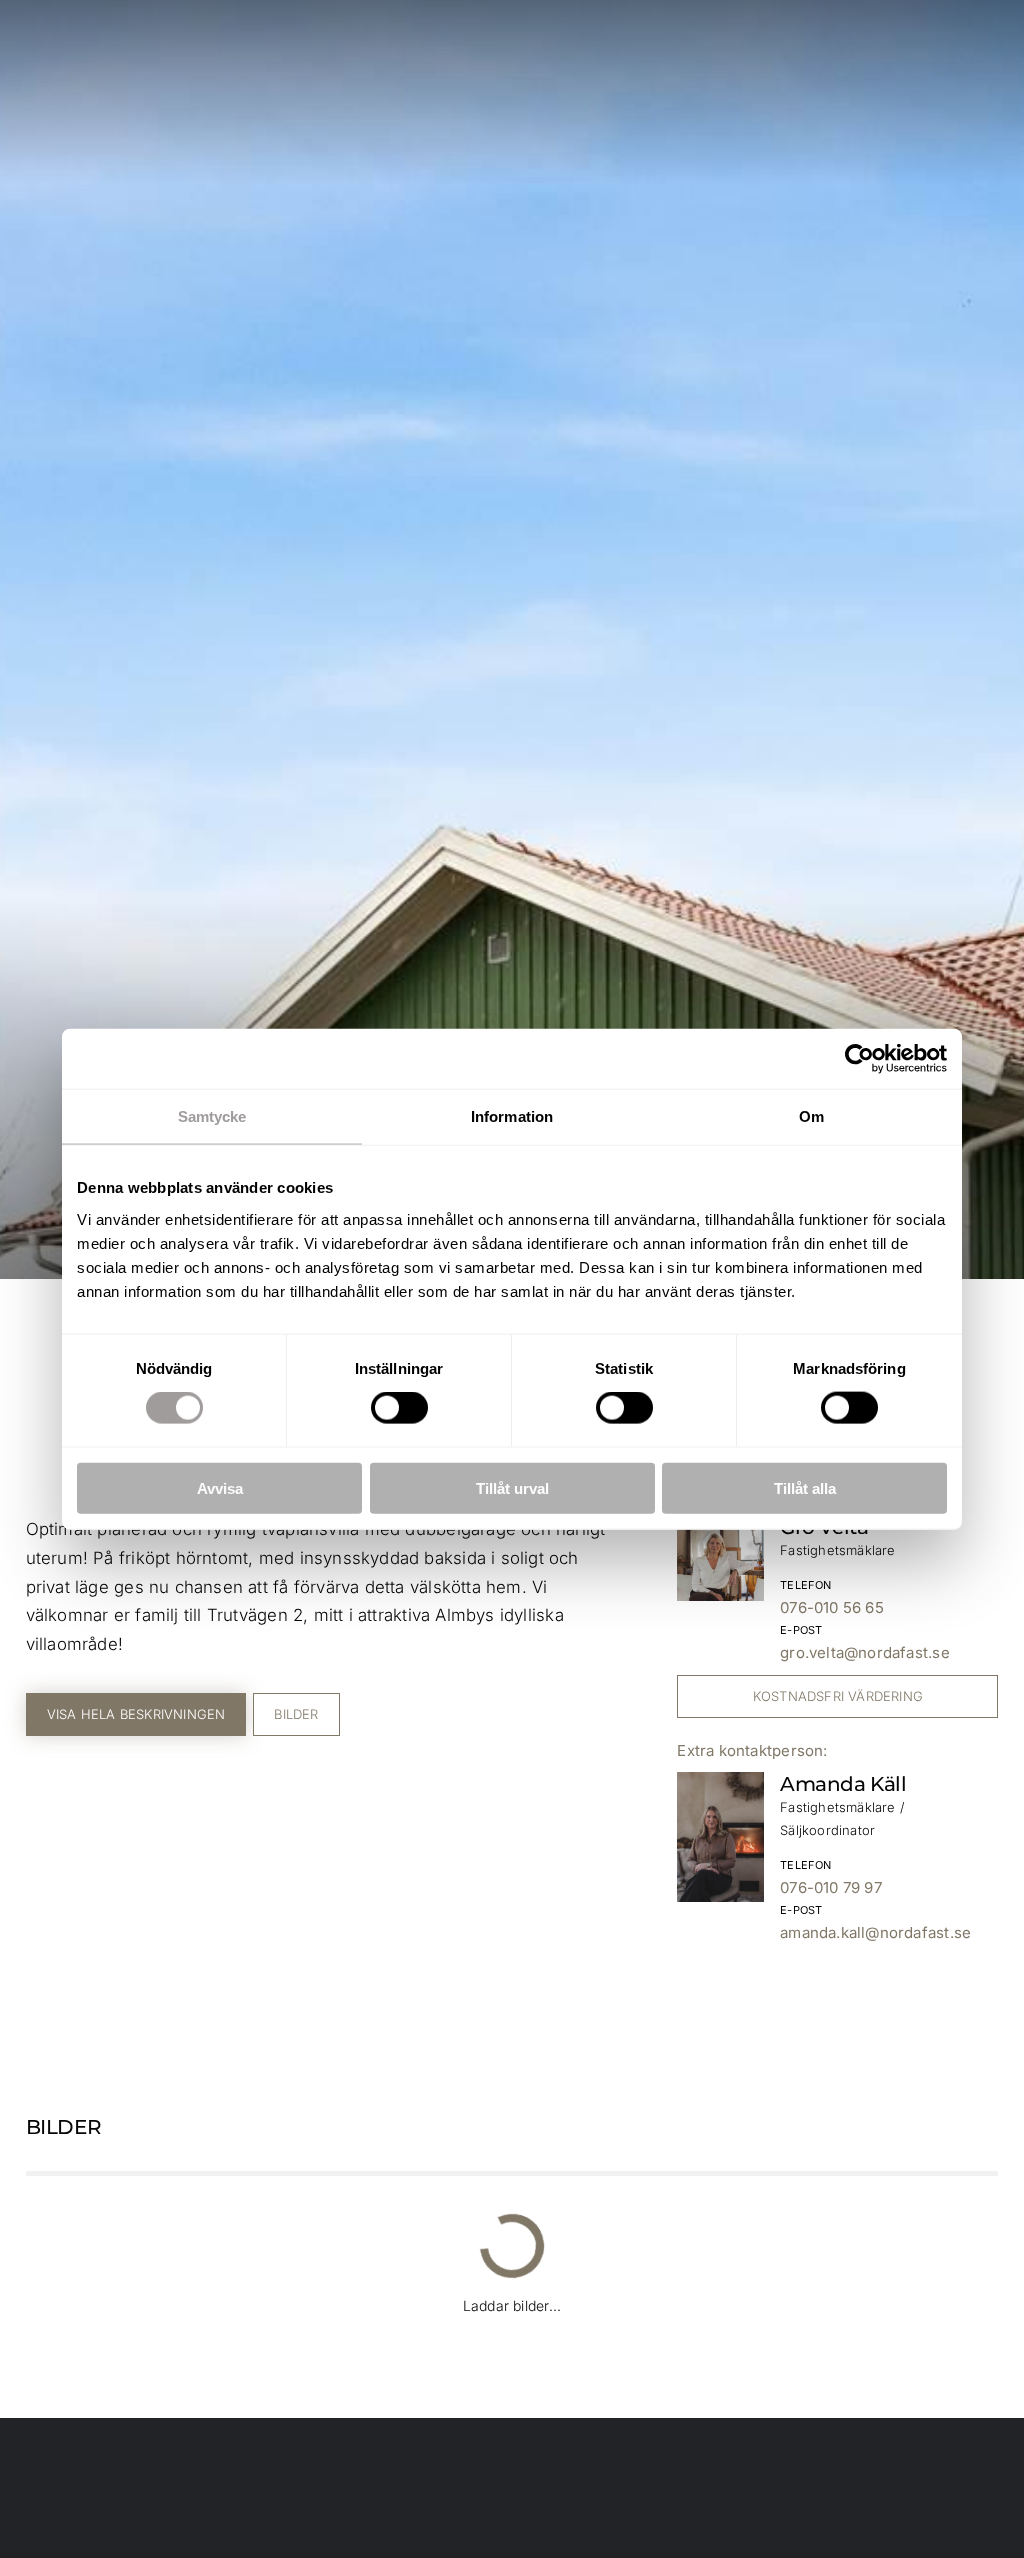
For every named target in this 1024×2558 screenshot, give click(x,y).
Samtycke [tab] (212, 1116)
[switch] (399, 1408)
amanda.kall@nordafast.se (875, 1932)
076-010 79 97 (831, 1887)
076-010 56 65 (832, 1607)
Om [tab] (811, 1116)
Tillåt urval (512, 1487)
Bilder (296, 1714)
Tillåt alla (805, 1487)
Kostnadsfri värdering (838, 1696)
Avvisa (220, 1487)
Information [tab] (512, 1116)
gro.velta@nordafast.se (865, 1652)
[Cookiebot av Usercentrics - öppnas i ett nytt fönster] (859, 1059)
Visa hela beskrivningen (136, 1714)
